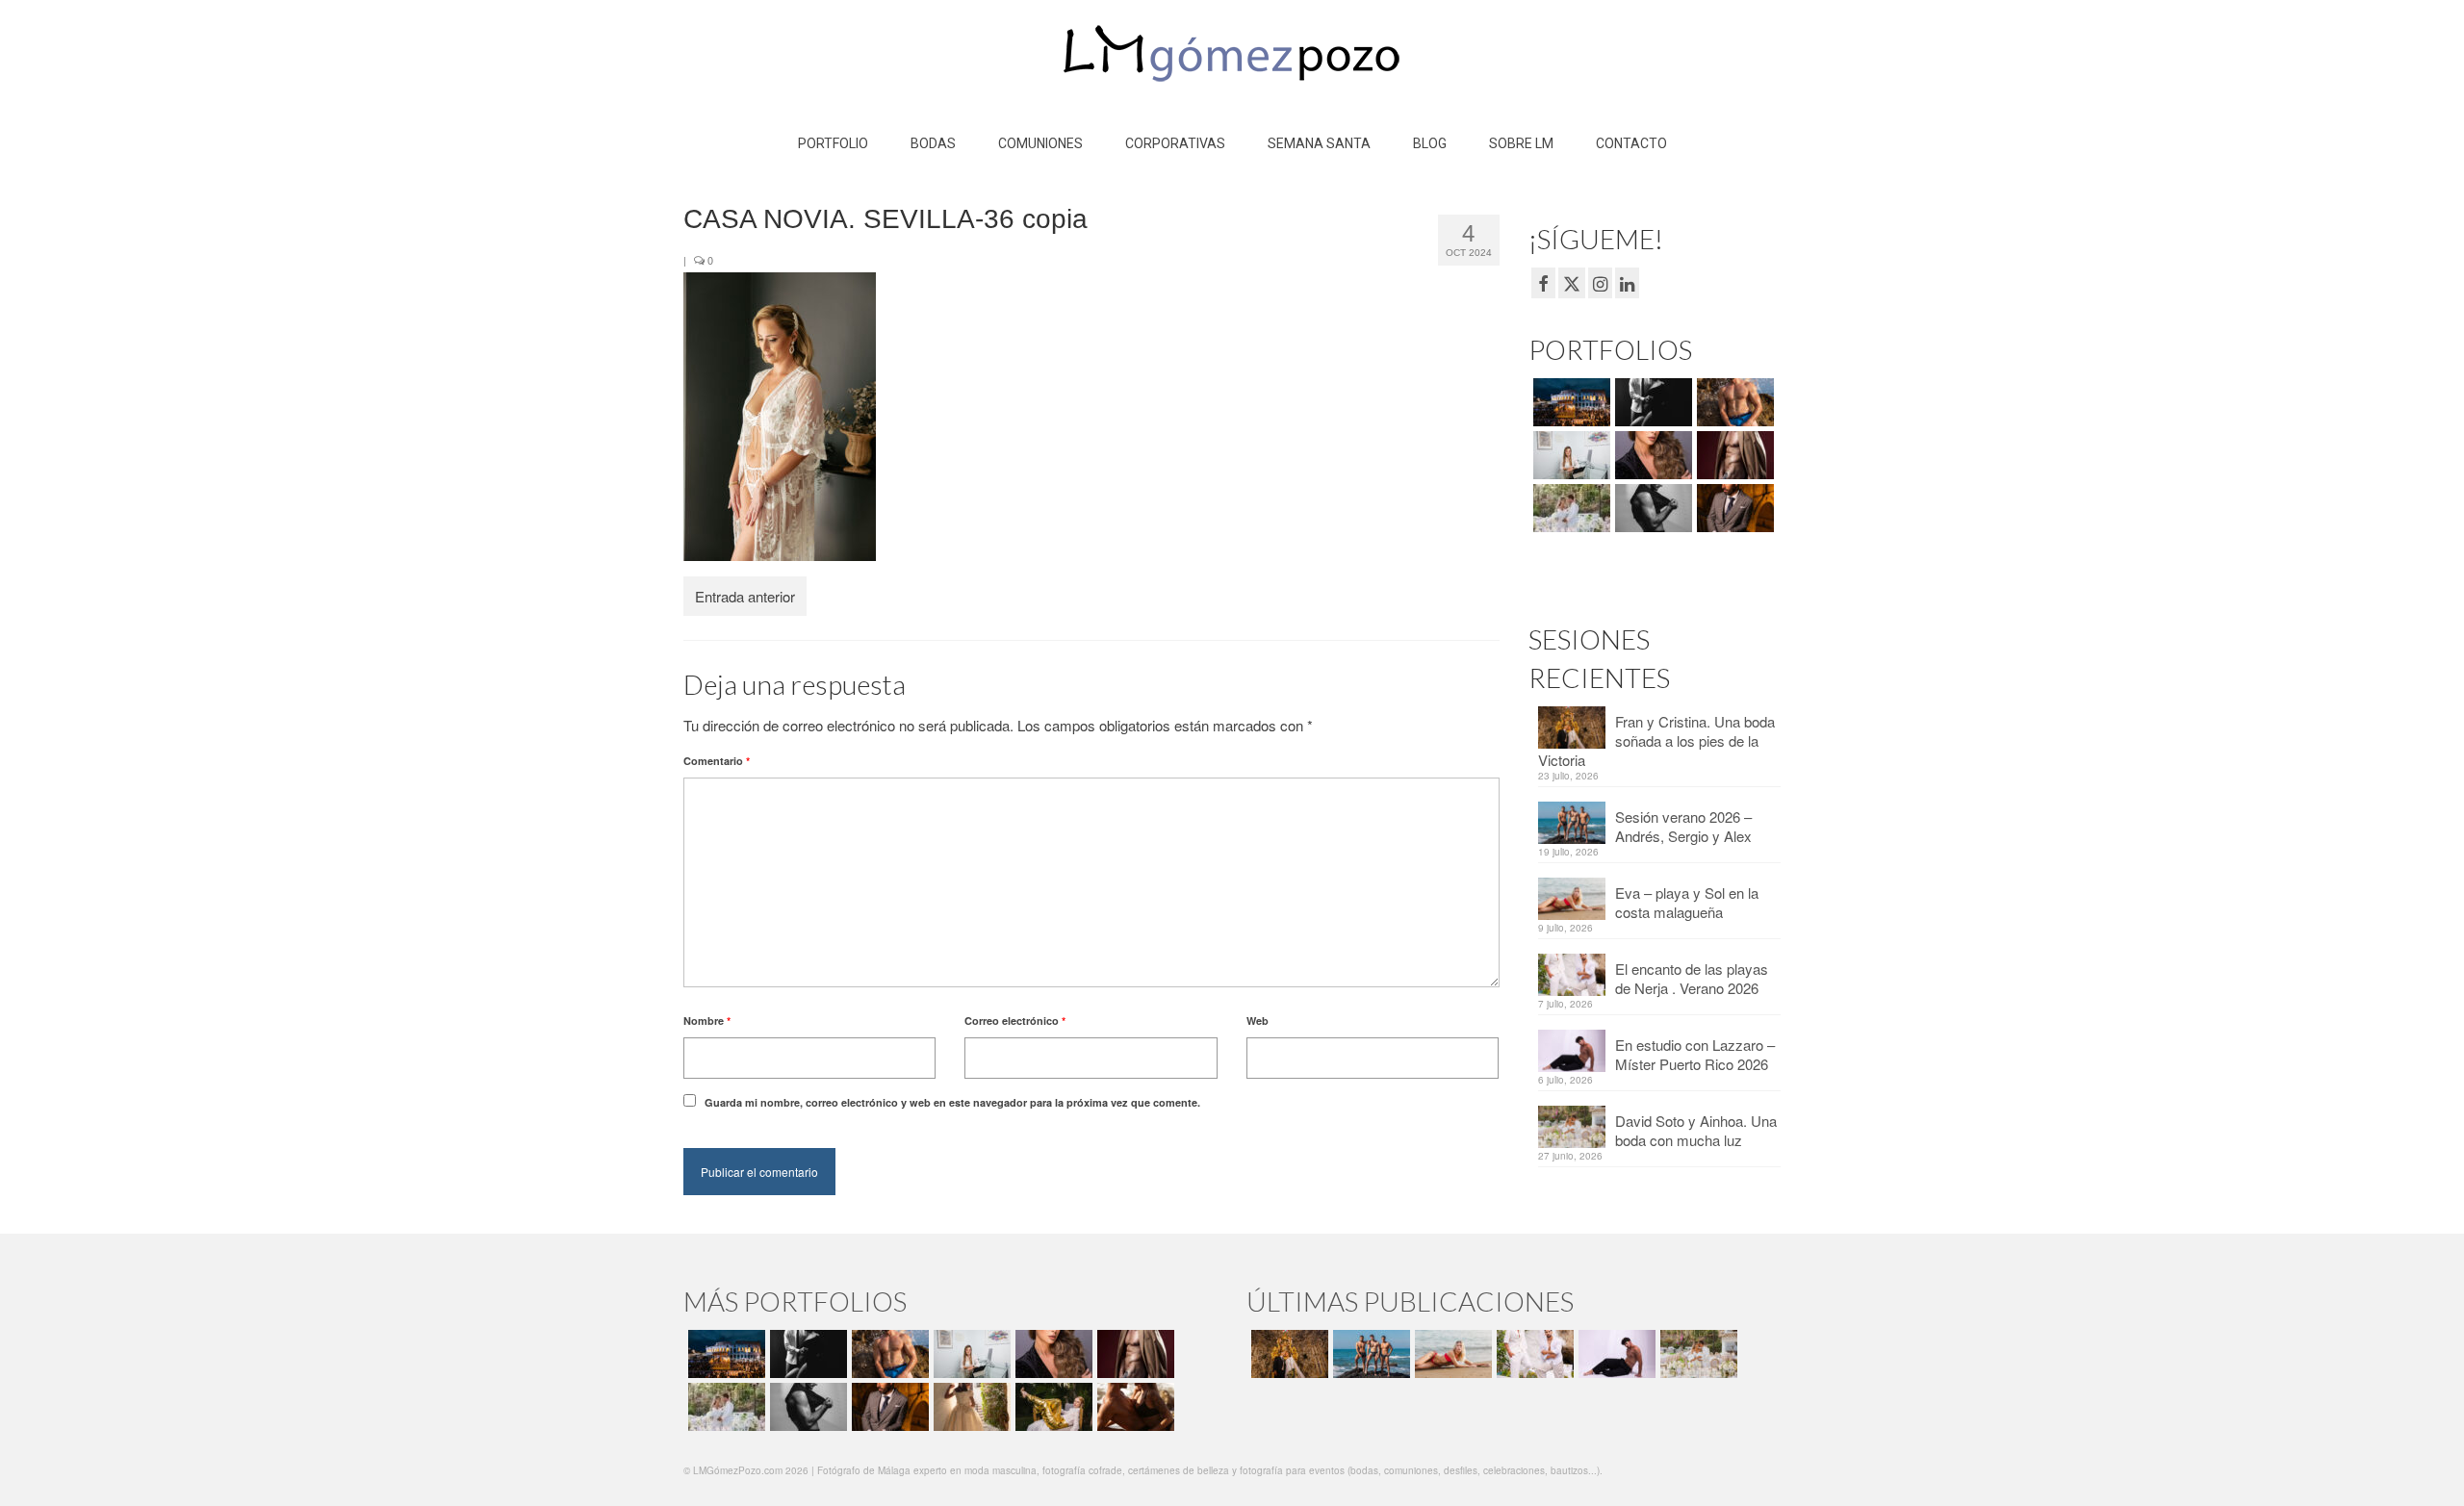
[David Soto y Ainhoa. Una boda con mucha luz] (1696, 1354)
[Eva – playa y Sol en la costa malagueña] (1451, 1354)
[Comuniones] (970, 1407)
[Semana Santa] (1569, 402)
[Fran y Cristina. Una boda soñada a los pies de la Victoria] (1287, 1354)
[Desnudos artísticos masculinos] (1733, 455)
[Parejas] (1133, 1407)
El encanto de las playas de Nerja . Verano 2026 (1692, 978)
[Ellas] (1651, 455)
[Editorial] (1052, 1407)
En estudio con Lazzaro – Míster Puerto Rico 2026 (1695, 1054)
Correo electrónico (1015, 1021)
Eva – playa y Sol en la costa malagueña (1687, 902)
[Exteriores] (1733, 508)
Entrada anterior (745, 596)
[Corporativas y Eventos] (1569, 455)
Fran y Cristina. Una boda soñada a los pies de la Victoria (1656, 740)
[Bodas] (1569, 508)
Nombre (707, 1021)
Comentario (717, 761)
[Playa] (1733, 402)
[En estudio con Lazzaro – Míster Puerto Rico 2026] (1615, 1354)
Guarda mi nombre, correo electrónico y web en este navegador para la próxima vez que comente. (952, 1102)
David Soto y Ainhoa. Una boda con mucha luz (1696, 1130)
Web (1258, 1021)
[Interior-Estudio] (1651, 508)
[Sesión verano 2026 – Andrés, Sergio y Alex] (1369, 1354)
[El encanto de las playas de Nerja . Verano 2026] (1533, 1354)
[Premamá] (1651, 402)
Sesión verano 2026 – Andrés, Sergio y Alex (1683, 826)
